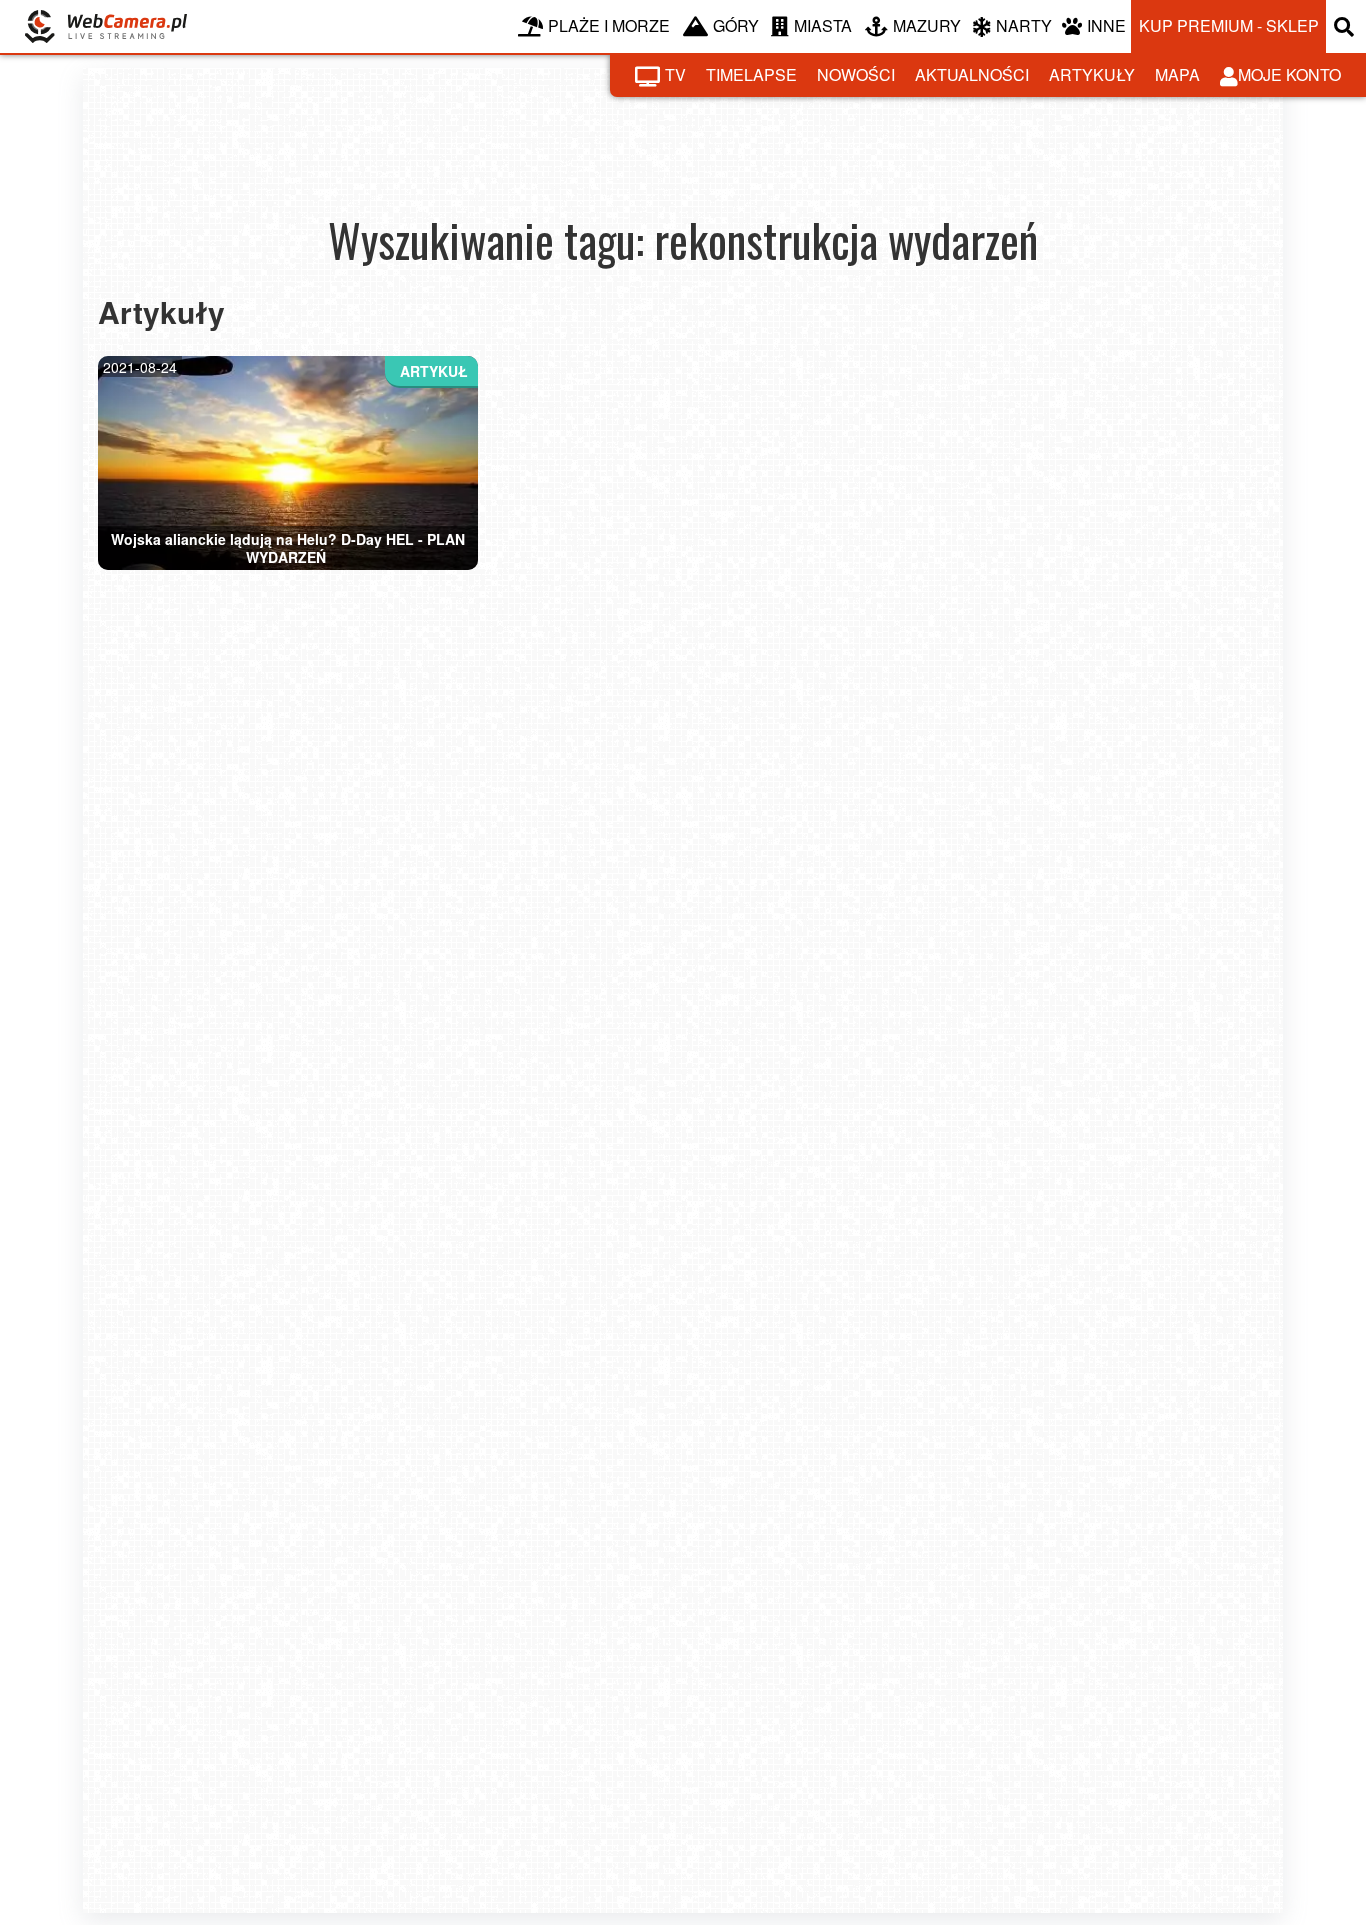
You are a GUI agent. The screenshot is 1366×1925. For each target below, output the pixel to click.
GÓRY (736, 25)
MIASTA (823, 25)
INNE (1106, 25)
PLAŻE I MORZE (609, 25)
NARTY (1024, 25)
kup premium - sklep (1229, 25)
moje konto (1289, 74)
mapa (1177, 74)
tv (675, 74)
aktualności (972, 74)
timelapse (751, 74)
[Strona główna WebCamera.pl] (106, 26)
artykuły (1092, 74)
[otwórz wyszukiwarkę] (1346, 26)
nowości (856, 74)
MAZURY (927, 25)
